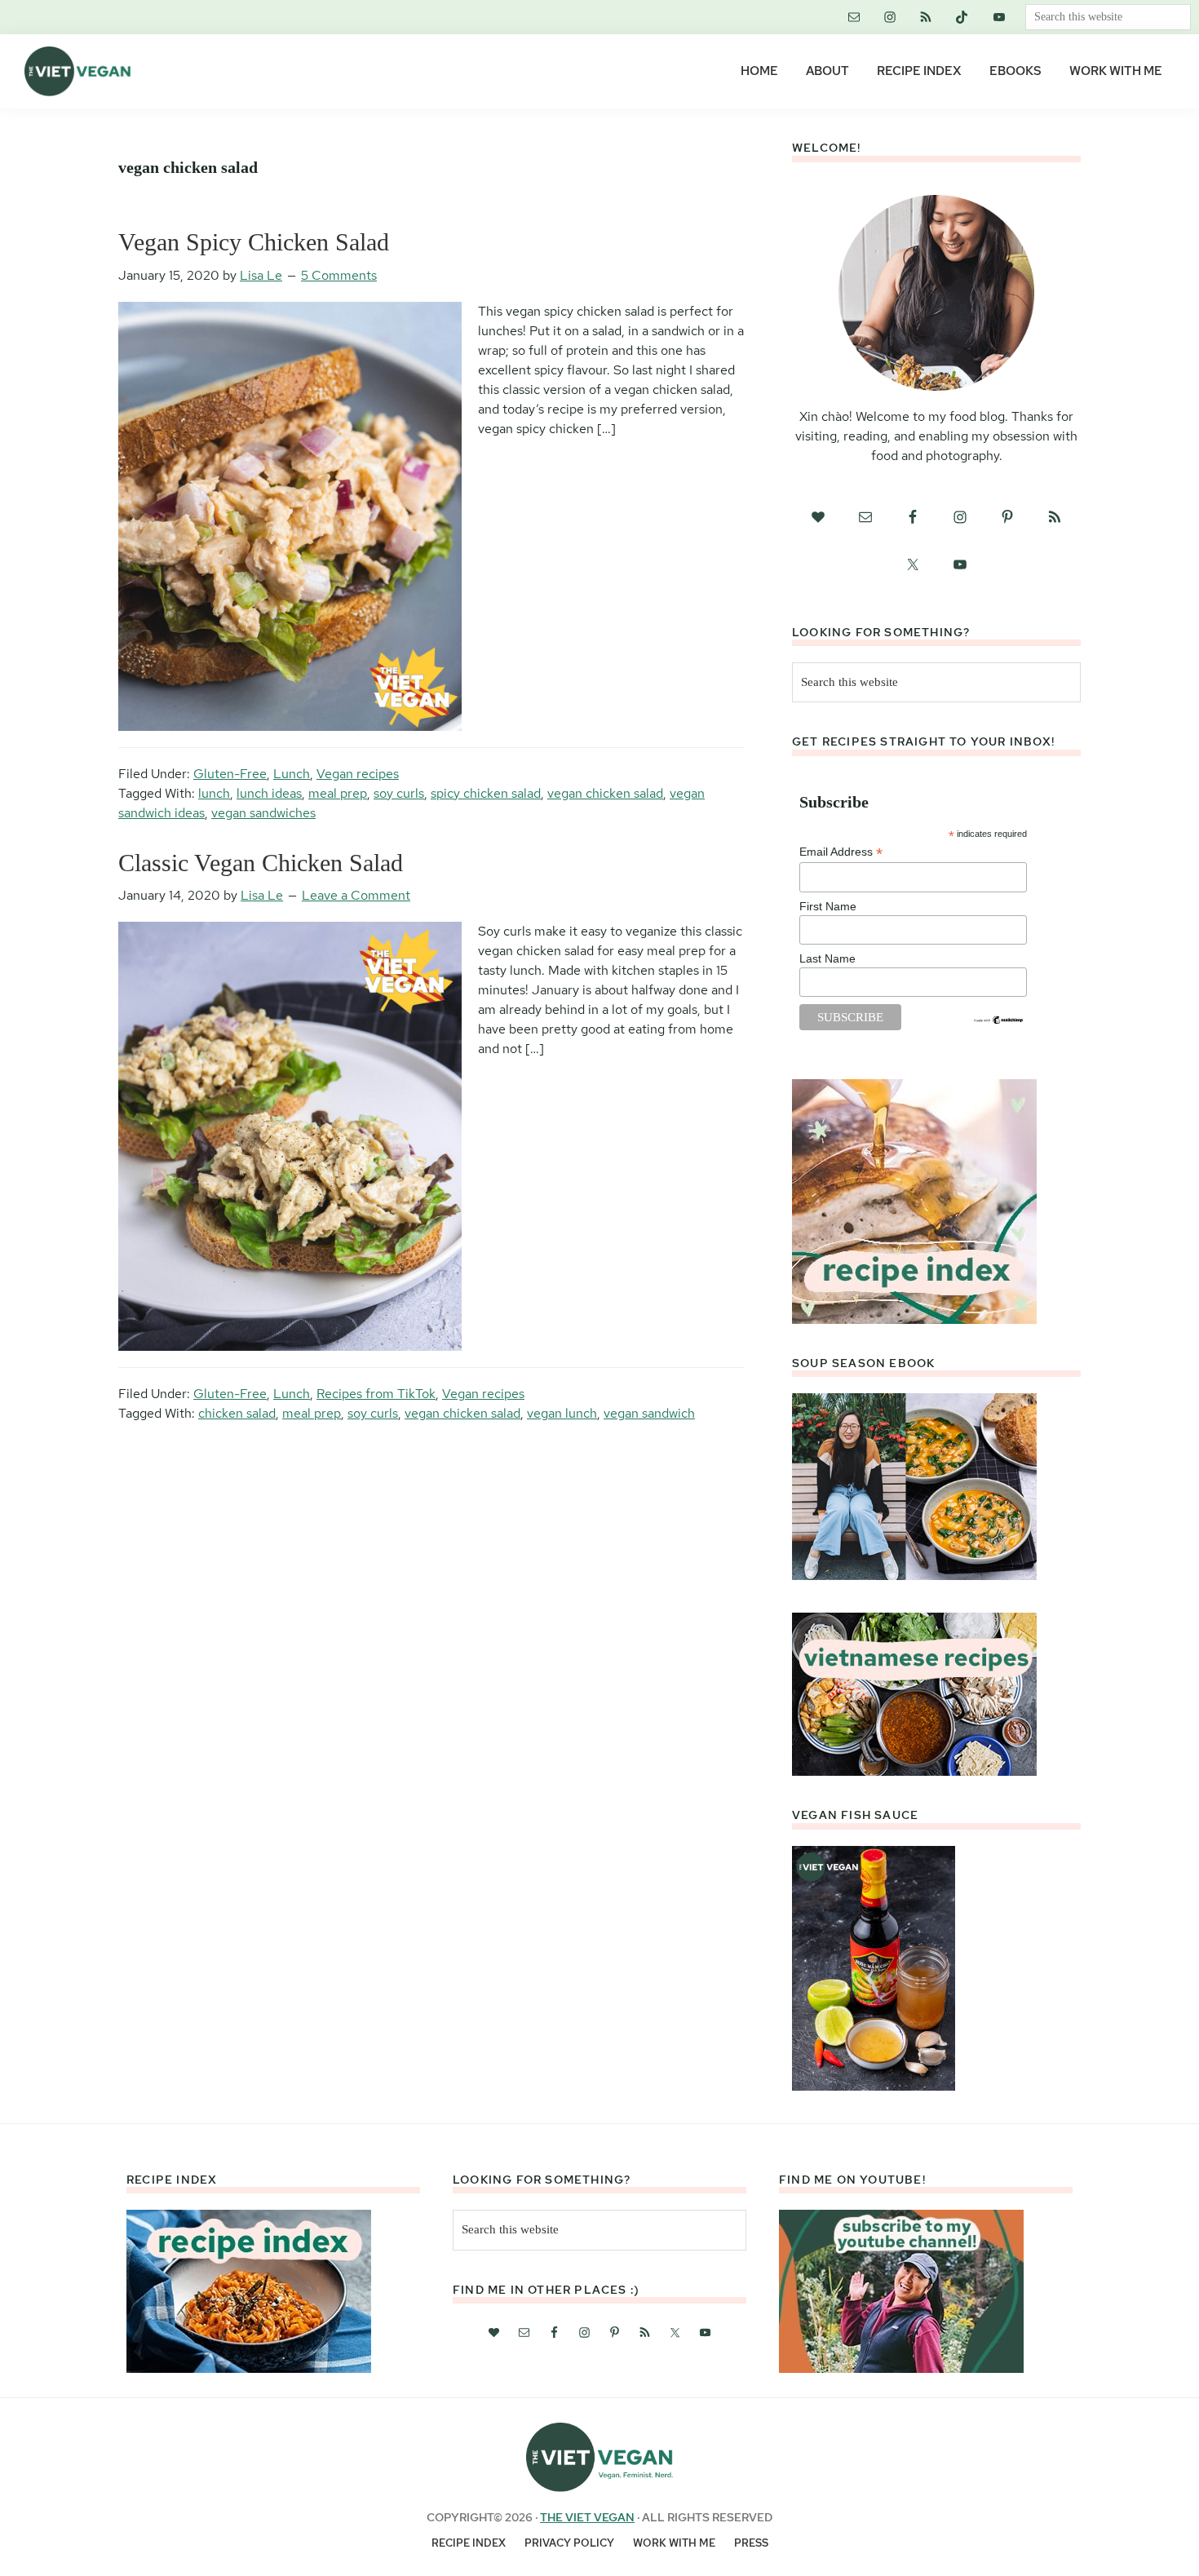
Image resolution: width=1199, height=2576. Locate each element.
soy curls (399, 793)
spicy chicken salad (486, 793)
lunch (214, 793)
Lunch (292, 774)
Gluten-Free (230, 774)
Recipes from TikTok (376, 1394)
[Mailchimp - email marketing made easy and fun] (999, 1021)
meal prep (338, 793)
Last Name (827, 958)
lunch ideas (269, 793)
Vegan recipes (358, 774)
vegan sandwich (649, 1413)
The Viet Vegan (587, 2517)
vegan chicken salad (605, 793)
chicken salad (237, 1413)
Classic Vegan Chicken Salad (261, 863)
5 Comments (339, 275)
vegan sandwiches (263, 813)
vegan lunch (562, 1413)
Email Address (841, 852)
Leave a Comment (356, 895)
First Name (828, 906)
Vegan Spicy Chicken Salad (254, 242)
